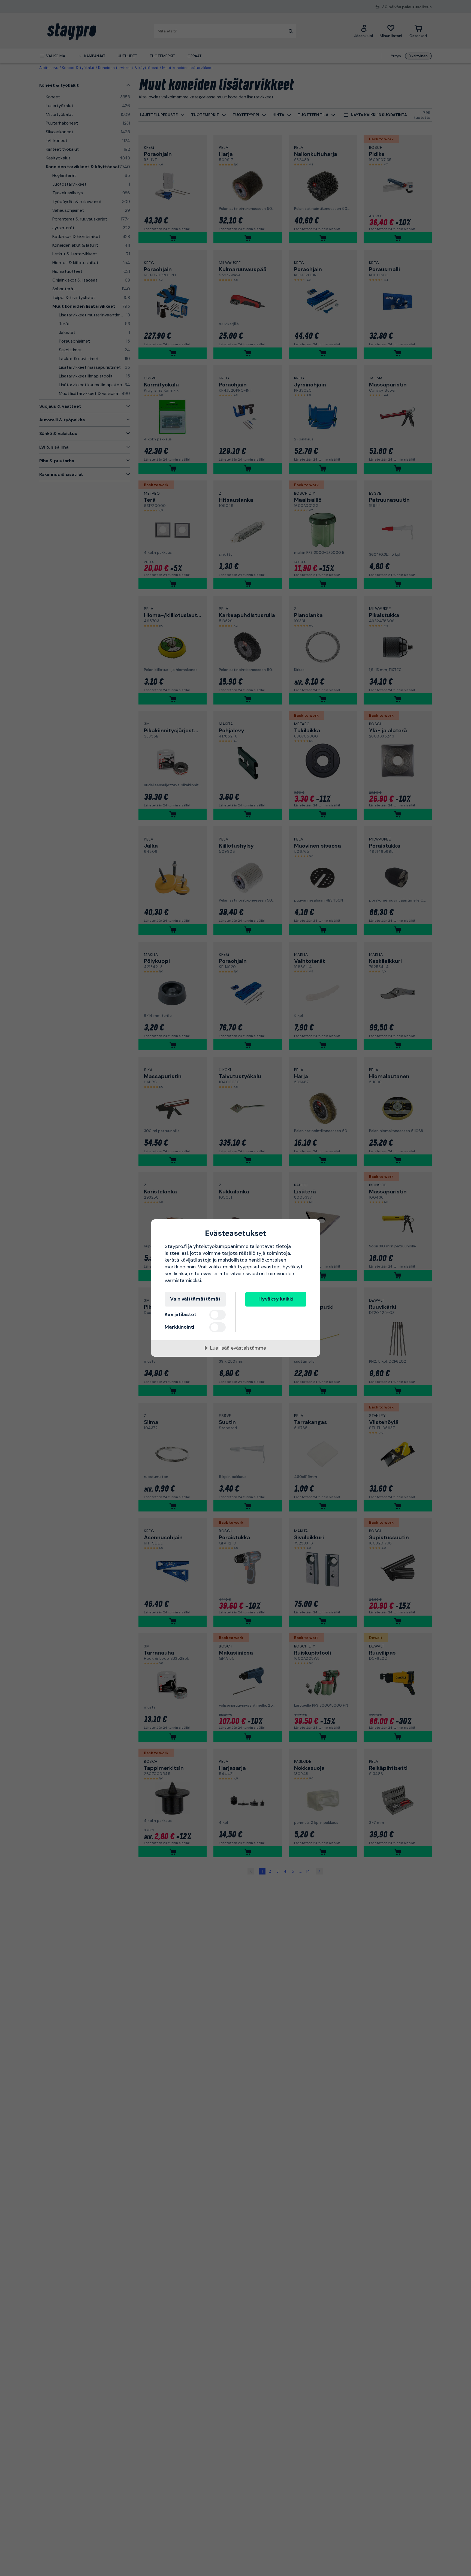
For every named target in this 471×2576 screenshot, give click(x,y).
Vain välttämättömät (195, 1299)
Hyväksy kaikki (276, 1299)
